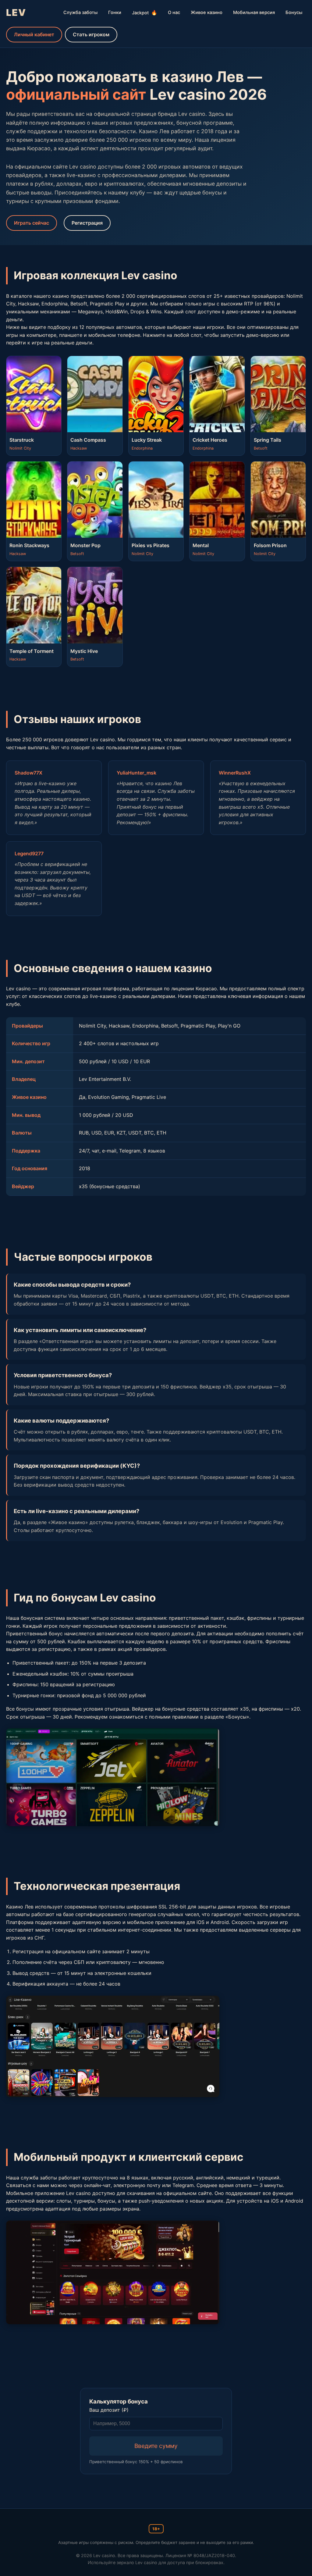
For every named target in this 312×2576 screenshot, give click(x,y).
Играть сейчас (32, 223)
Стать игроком (91, 34)
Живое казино (207, 12)
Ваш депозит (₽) (109, 2410)
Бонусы (294, 12)
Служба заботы (80, 12)
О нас (174, 12)
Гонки (115, 12)
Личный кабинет (34, 34)
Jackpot (145, 12)
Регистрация (87, 223)
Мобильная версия (254, 12)
